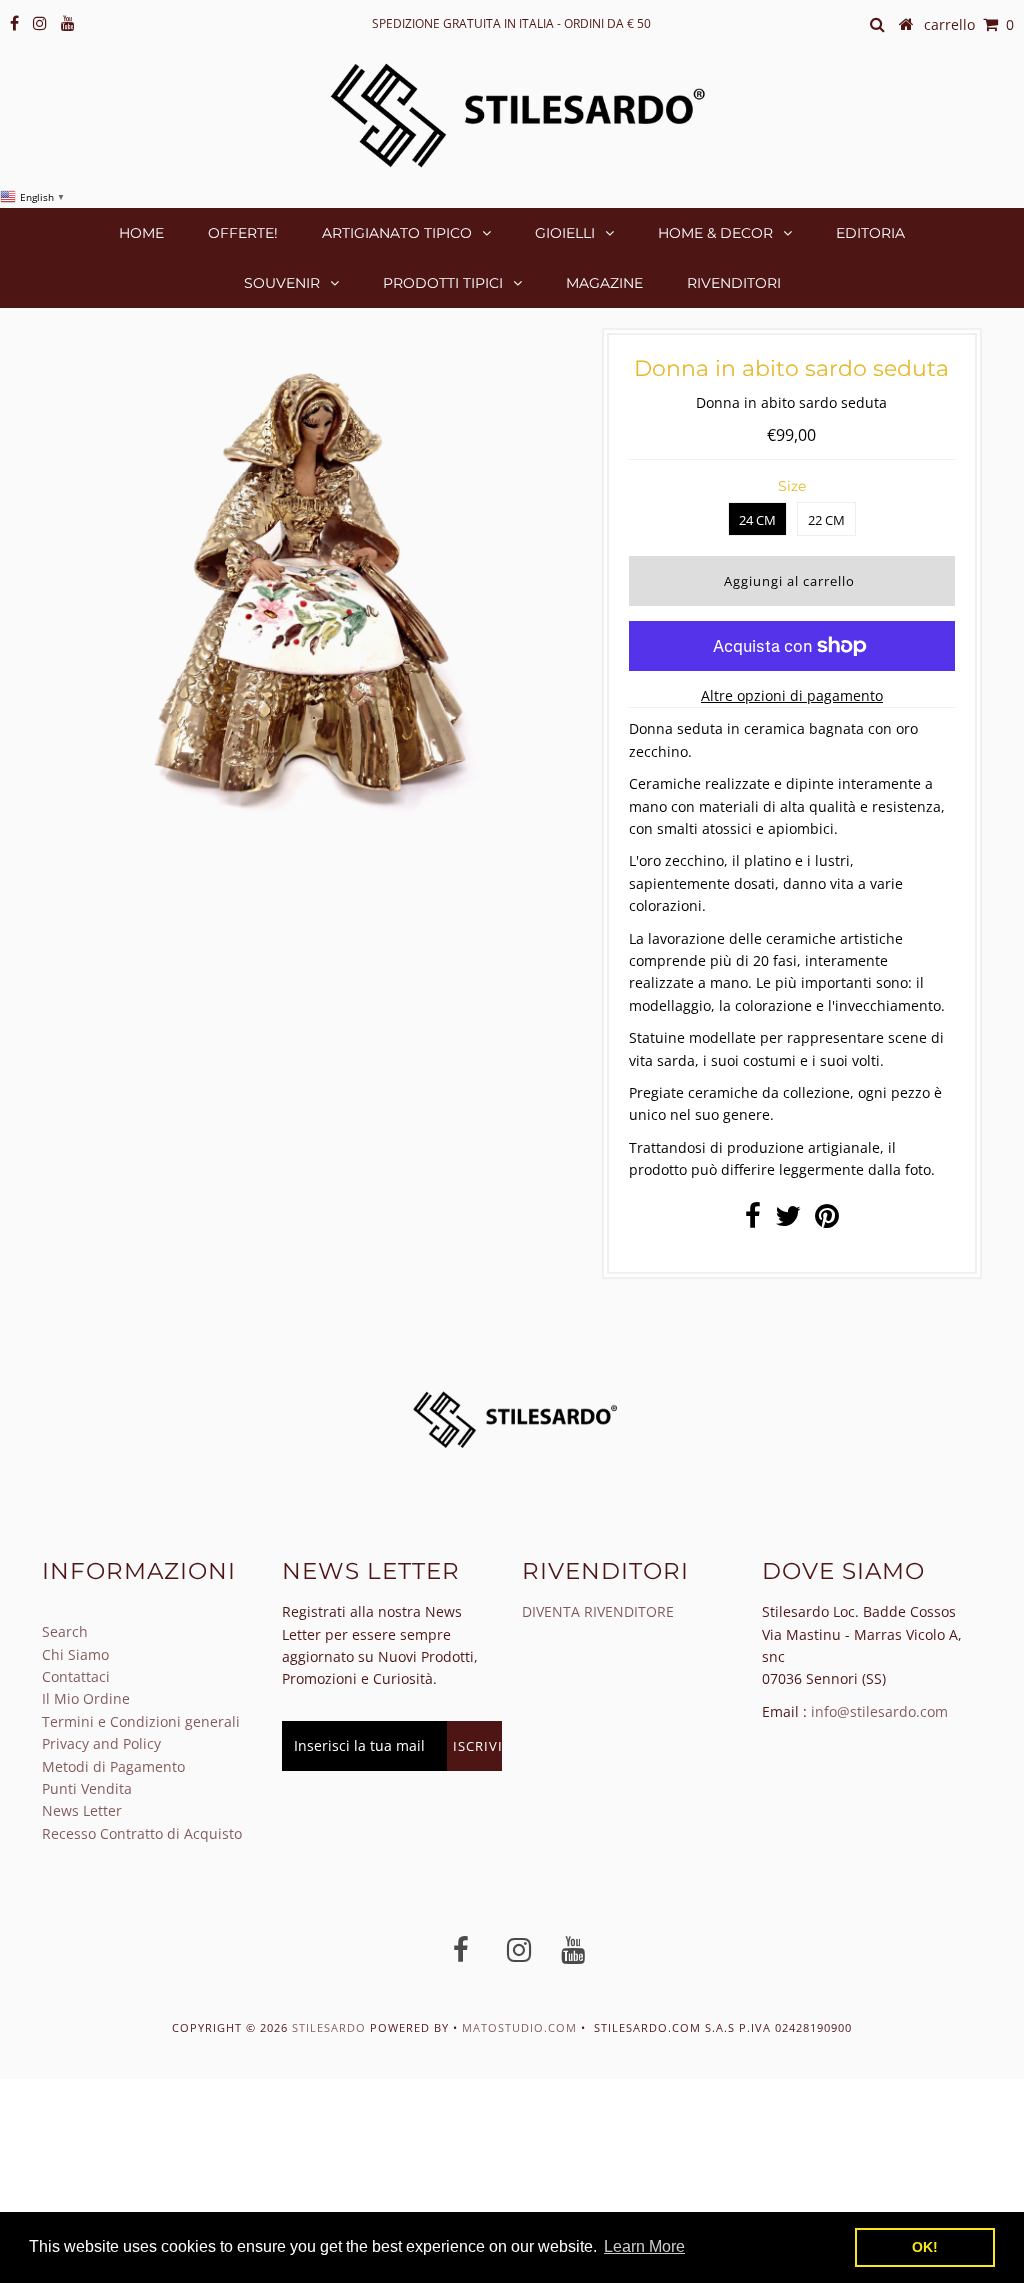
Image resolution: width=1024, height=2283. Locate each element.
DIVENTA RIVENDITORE (598, 1611)
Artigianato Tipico (397, 233)
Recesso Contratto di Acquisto (142, 1833)
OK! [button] (925, 2247)
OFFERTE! (243, 233)
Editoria (870, 233)
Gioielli (565, 233)
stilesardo (331, 2027)
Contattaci (76, 1676)
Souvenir (282, 283)
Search (65, 1631)
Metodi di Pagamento (113, 1766)
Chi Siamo (75, 1654)
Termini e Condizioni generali (141, 1721)
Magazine (604, 283)
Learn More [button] (644, 2246)
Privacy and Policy (101, 1743)
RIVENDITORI (734, 283)
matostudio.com (519, 2027)
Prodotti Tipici (443, 283)
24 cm (757, 520)
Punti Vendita (87, 1788)
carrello (969, 24)
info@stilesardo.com (879, 1711)
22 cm (826, 520)
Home (141, 233)
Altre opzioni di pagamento (792, 695)
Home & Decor (715, 233)
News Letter (82, 1810)
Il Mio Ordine (86, 1698)
